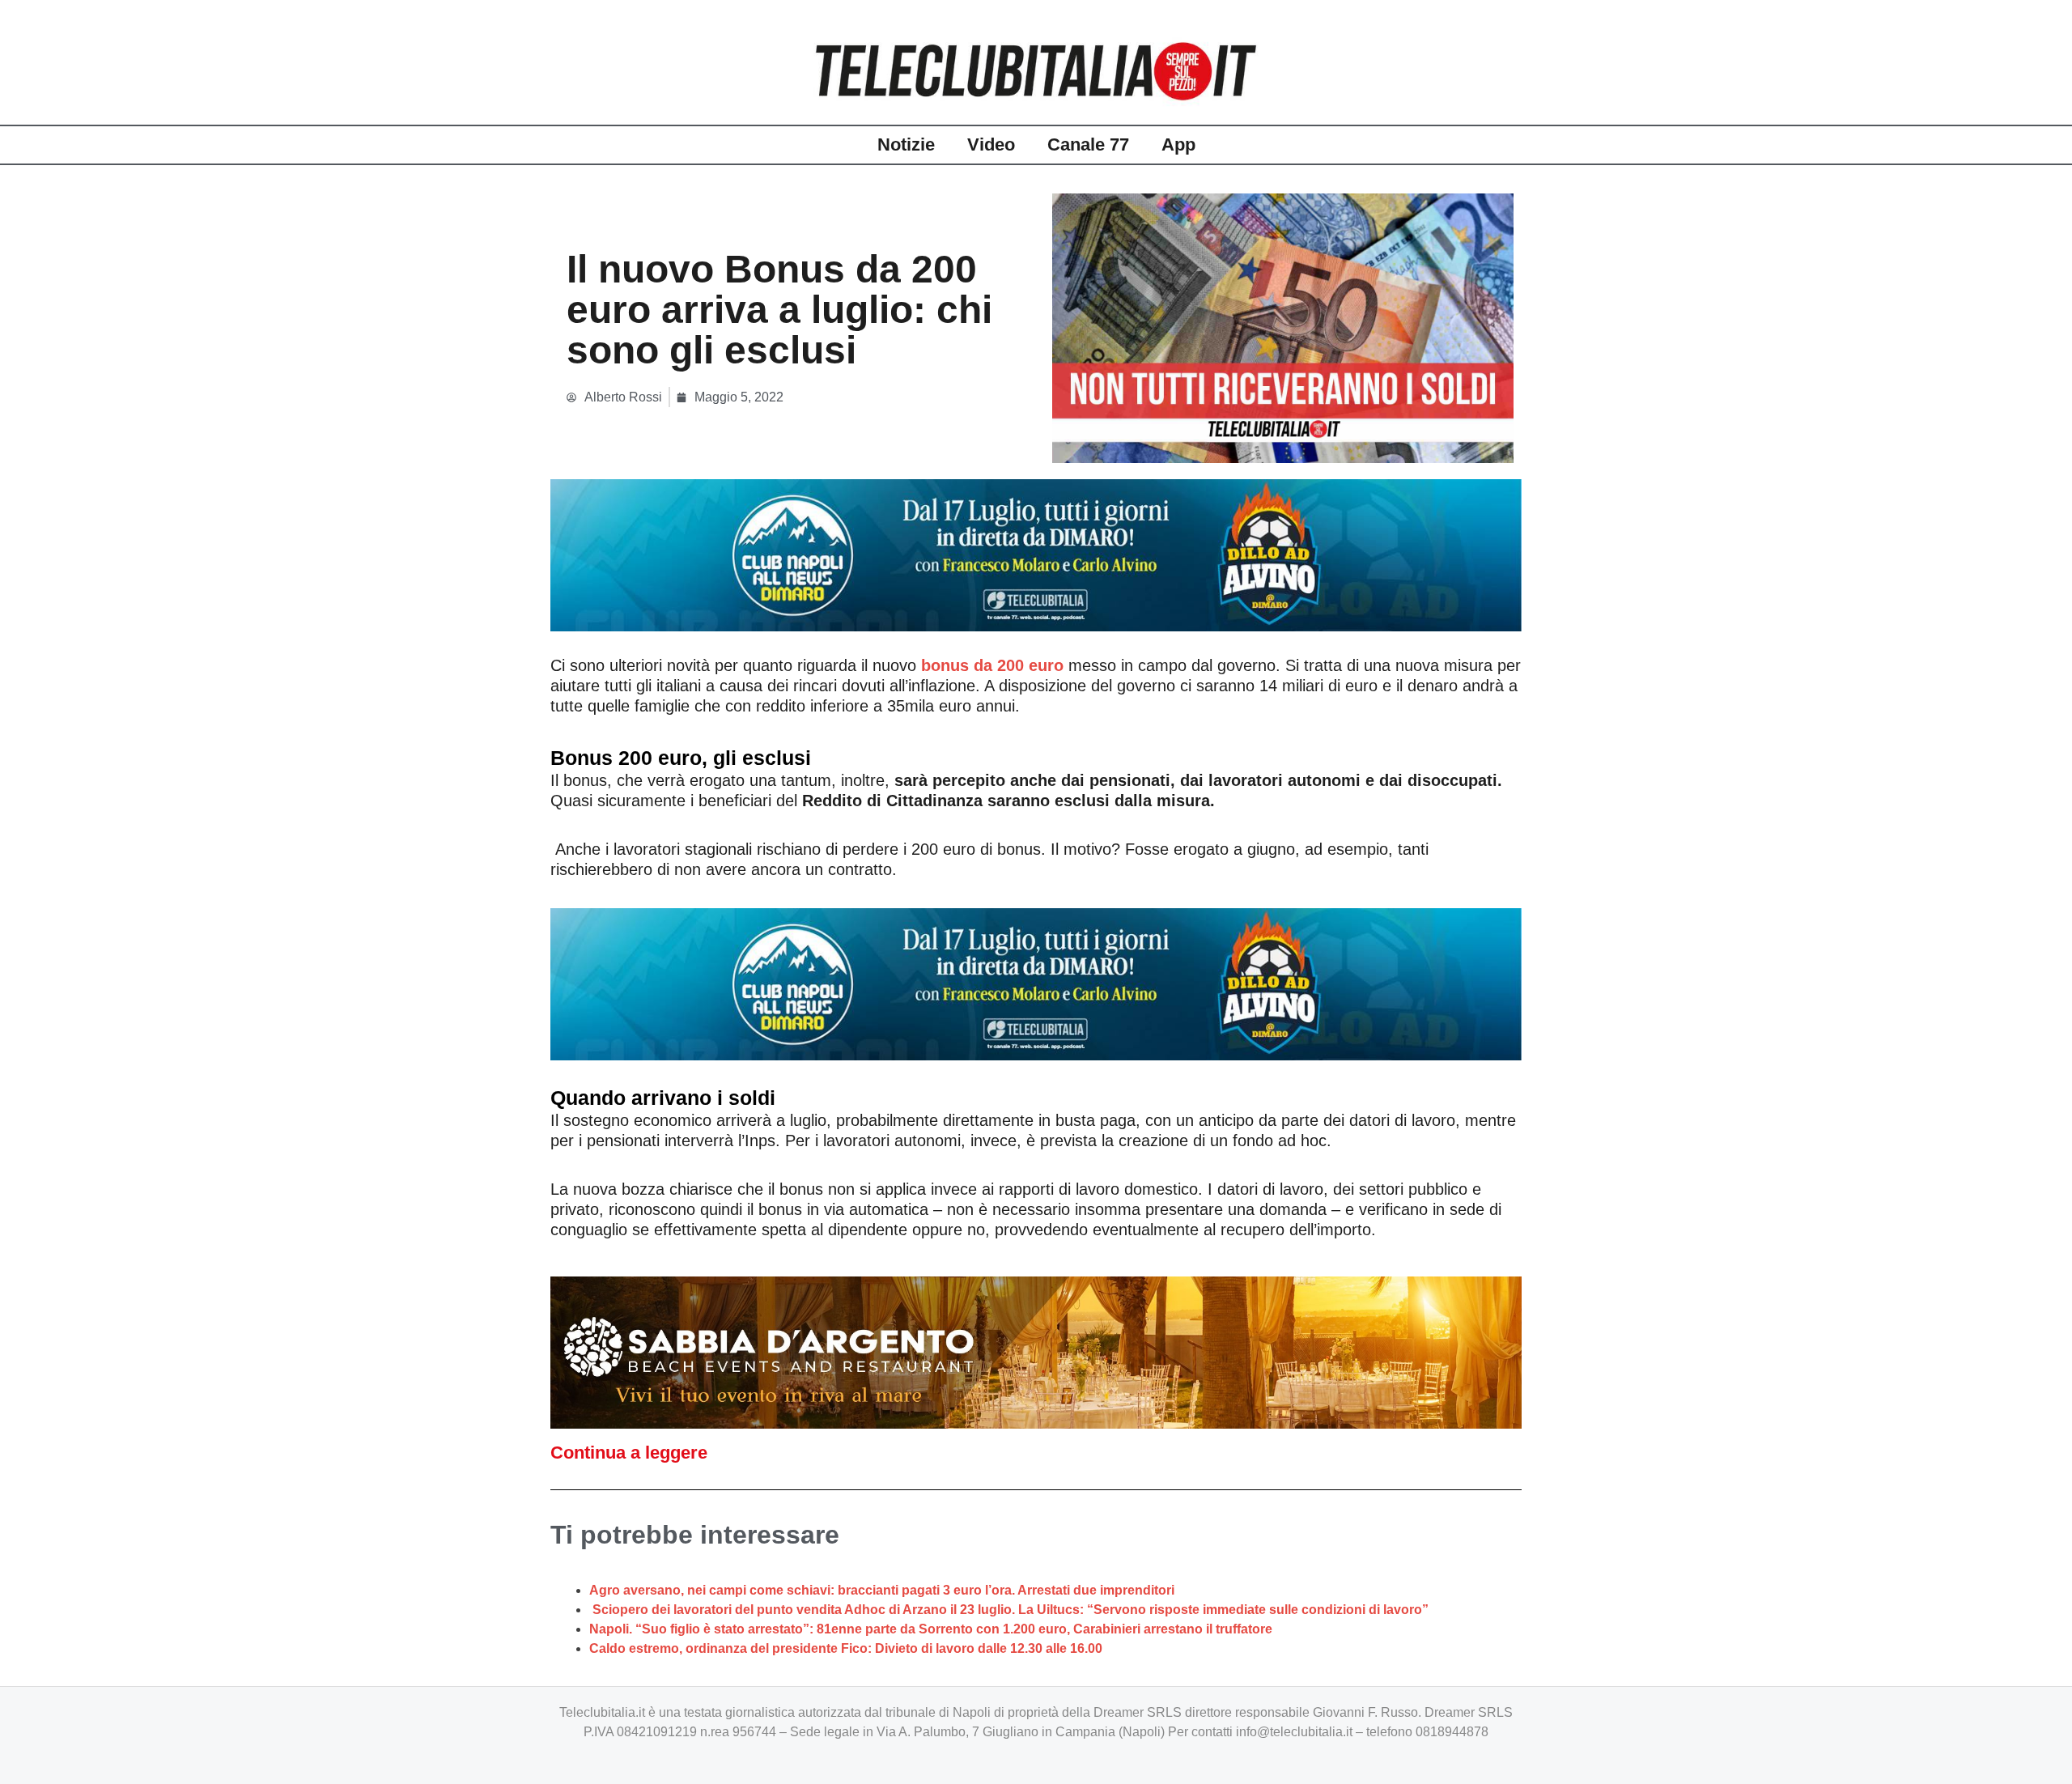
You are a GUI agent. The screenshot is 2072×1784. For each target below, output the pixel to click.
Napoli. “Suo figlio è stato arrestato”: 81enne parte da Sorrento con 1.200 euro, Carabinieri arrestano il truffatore (931, 1629)
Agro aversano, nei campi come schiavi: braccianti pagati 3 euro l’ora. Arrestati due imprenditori (882, 1590)
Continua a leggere (629, 1453)
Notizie (906, 144)
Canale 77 (1088, 144)
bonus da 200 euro (992, 665)
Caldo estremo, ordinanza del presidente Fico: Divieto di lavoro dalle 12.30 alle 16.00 (846, 1648)
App (1178, 144)
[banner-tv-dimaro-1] (1036, 554)
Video (991, 144)
